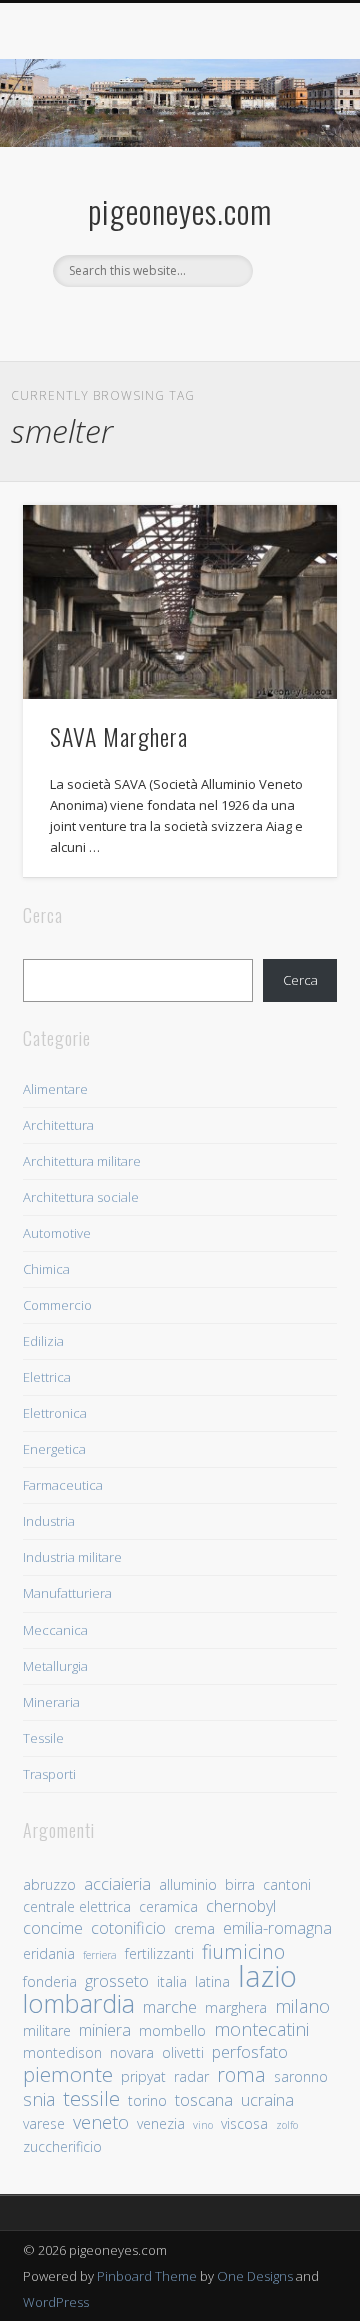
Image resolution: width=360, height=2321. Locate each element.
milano (302, 2006)
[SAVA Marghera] (180, 602)
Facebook (136, 321)
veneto (101, 2122)
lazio (267, 1976)
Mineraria (51, 1702)
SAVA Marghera (119, 736)
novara (132, 2052)
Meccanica (55, 1630)
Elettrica (47, 1377)
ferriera (100, 1955)
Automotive (57, 1233)
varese (44, 2123)
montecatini (261, 2029)
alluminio (188, 1884)
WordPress (56, 2302)
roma (241, 2074)
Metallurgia (55, 1666)
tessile (91, 2098)
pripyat (143, 2076)
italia (172, 1981)
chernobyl (241, 1906)
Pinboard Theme (147, 2276)
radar (191, 2076)
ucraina (267, 2100)
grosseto (117, 1981)
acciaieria (117, 1884)
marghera (236, 2007)
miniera (105, 2030)
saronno (301, 2076)
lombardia (79, 2003)
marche (170, 2007)
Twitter (177, 321)
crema (194, 1928)
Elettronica (55, 1413)
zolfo (287, 2125)
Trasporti (49, 1774)
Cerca (300, 980)
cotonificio (128, 1928)
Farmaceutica (63, 1485)
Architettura (58, 1125)
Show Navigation (290, 179)
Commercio (57, 1305)
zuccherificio (62, 2146)
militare (47, 2030)
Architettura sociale (81, 1197)
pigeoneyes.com (180, 210)
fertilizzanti (159, 1953)
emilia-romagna (277, 1928)
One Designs (255, 2276)
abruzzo (49, 1884)
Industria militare (72, 1557)
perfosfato (250, 2052)
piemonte (68, 2074)
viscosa (244, 2123)
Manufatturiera (67, 1593)
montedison (62, 2052)
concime (53, 1928)
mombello (172, 2030)
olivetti (183, 2052)
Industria (49, 1521)
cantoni (287, 1884)
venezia (161, 2123)
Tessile (43, 1738)
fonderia (50, 1981)
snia (39, 2099)
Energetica (54, 1449)
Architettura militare (82, 1161)
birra (240, 1884)
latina (212, 1981)
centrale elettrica (77, 1906)
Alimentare (55, 1089)
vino (203, 2125)
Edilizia (43, 1341)
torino (147, 2100)
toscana (204, 2100)
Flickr (218, 321)
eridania (49, 1953)
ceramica (168, 1906)
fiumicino (243, 1951)
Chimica (46, 1269)
